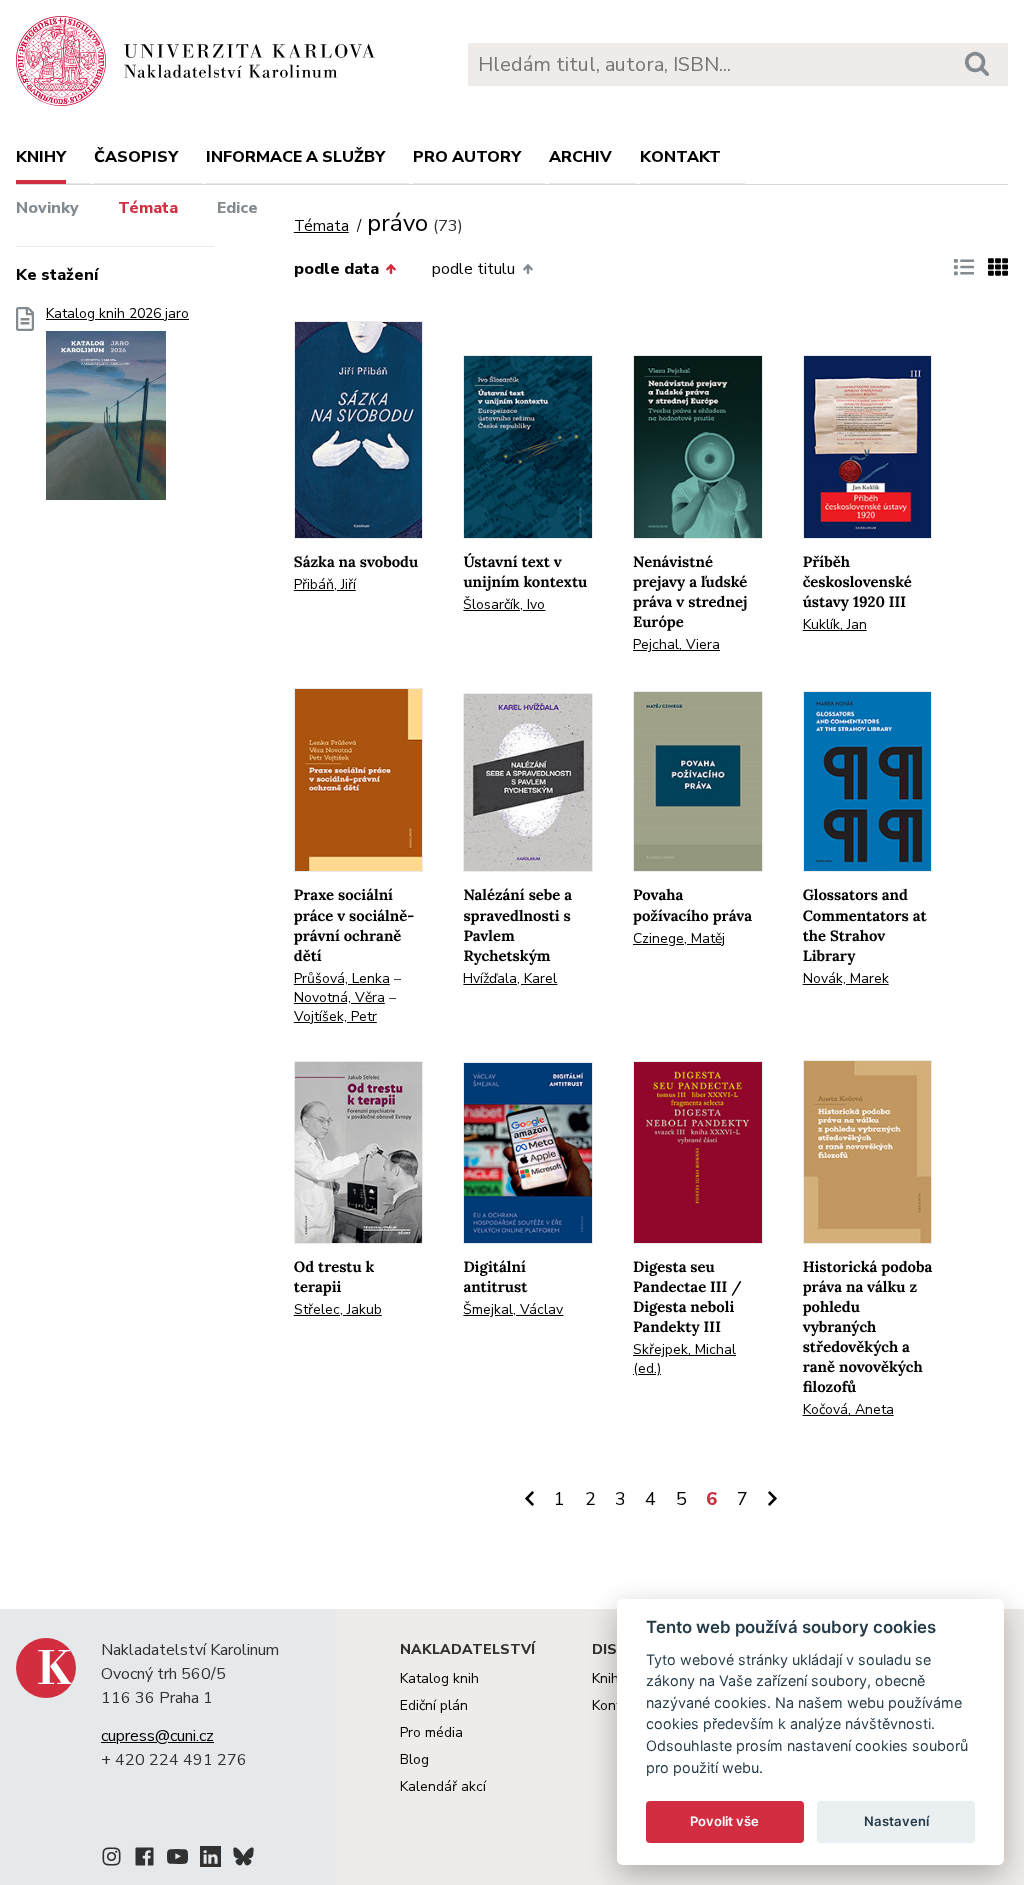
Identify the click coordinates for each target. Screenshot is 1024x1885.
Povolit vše (724, 1821)
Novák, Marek (846, 978)
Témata (148, 208)
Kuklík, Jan (835, 624)
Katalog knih (439, 1678)
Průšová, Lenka (342, 978)
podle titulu (473, 269)
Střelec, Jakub (338, 1309)
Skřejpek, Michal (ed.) (684, 1359)
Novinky (47, 208)
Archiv (580, 157)
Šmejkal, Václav (513, 1309)
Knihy (41, 157)
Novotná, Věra (339, 997)
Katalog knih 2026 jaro (117, 314)
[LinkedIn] (210, 1860)
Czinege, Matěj (679, 938)
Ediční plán (434, 1705)
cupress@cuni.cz (157, 1736)
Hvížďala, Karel (510, 978)
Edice (237, 208)
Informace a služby (295, 157)
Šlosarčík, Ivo (504, 604)
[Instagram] (111, 1860)
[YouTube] (177, 1860)
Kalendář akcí (443, 1786)
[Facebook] (144, 1860)
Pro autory (467, 157)
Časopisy (136, 157)
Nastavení (896, 1821)
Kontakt (680, 157)
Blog (414, 1759)
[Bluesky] (243, 1860)
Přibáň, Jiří (325, 584)
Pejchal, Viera (676, 644)
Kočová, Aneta (848, 1409)
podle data (336, 269)
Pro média (431, 1732)
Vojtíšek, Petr (335, 1016)
